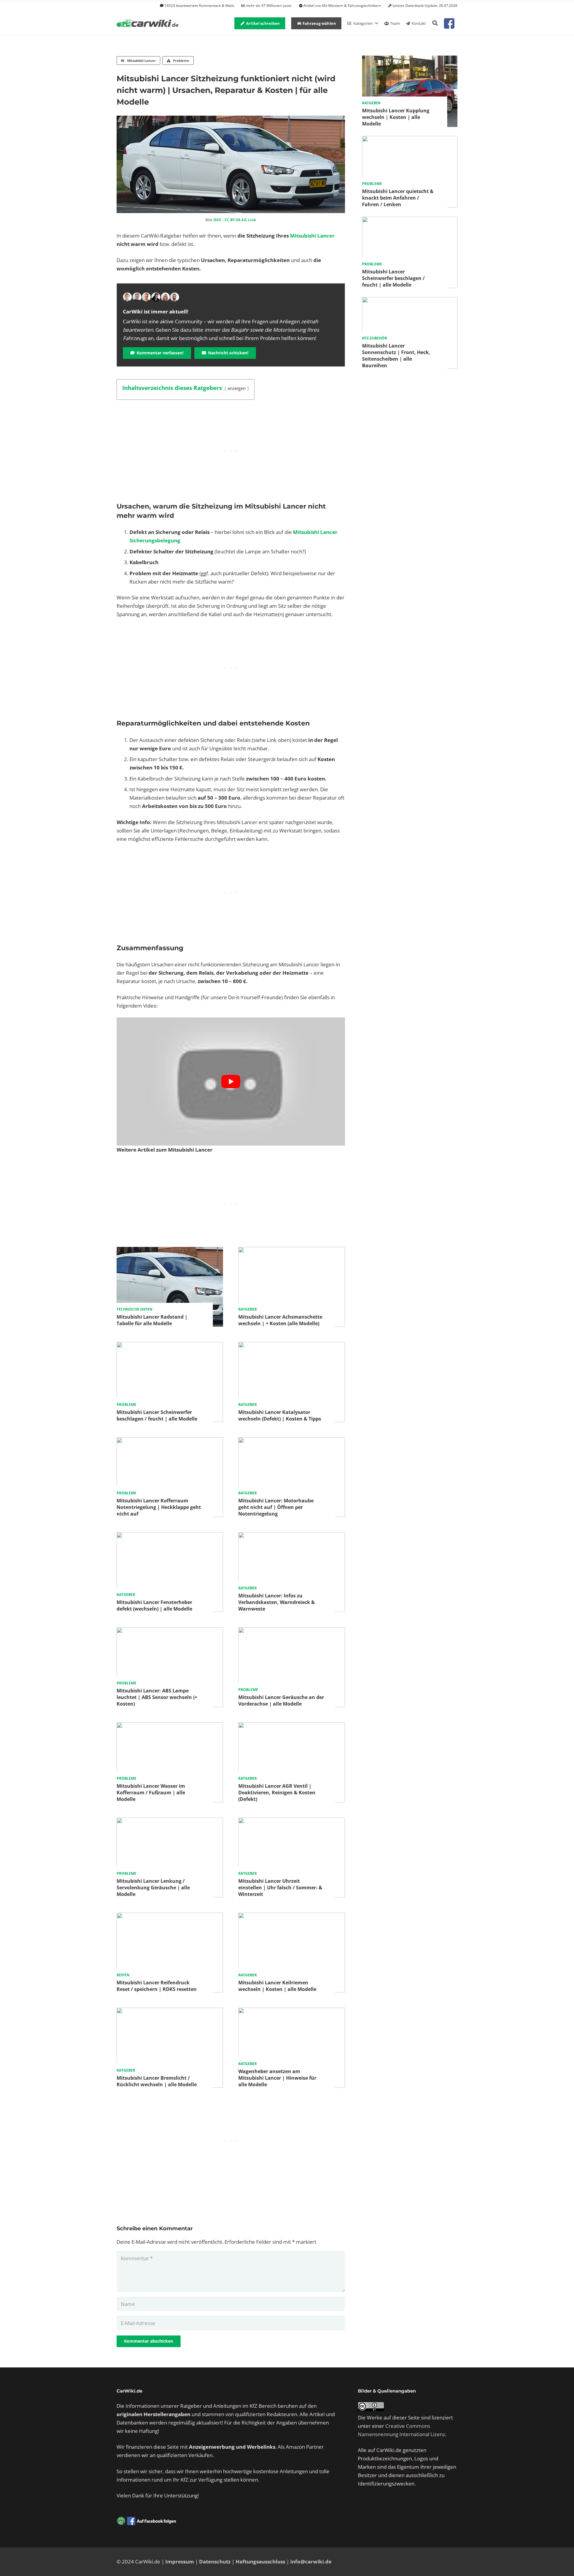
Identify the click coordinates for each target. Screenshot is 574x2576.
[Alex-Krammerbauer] (175, 297)
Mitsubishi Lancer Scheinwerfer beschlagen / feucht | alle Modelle (157, 1415)
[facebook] (449, 23)
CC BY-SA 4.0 (235, 220)
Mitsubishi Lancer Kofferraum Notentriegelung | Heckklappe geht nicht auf (159, 1507)
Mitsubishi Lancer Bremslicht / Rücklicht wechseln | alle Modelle (157, 2081)
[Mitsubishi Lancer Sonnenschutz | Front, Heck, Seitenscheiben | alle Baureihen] (410, 301)
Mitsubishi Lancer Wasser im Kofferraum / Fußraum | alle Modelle (151, 1793)
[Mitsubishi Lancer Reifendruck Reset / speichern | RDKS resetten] (170, 1917)
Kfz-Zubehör (375, 338)
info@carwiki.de (311, 2562)
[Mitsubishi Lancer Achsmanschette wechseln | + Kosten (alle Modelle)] (291, 1251)
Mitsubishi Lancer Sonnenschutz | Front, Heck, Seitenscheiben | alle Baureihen (396, 356)
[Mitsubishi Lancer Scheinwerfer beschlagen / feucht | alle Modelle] (170, 1346)
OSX (217, 220)
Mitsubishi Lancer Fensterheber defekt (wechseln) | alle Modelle (154, 1605)
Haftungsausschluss (260, 2562)
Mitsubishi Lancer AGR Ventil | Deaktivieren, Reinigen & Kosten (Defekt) (277, 1793)
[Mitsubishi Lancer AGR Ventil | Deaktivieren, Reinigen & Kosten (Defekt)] (291, 1726)
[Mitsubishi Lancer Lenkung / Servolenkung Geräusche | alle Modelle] (170, 1822)
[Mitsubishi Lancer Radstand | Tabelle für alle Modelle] (170, 1251)
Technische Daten (135, 1309)
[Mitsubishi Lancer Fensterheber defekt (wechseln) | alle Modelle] (170, 1536)
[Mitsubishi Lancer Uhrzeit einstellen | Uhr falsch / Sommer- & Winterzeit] (291, 1822)
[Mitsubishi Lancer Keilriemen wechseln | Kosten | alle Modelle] (291, 1917)
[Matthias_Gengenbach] (127, 297)
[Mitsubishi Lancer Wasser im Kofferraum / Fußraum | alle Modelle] (170, 1726)
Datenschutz (215, 2562)
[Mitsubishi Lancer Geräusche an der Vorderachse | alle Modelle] (291, 1631)
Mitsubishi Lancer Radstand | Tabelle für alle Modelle (152, 1320)
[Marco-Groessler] (156, 297)
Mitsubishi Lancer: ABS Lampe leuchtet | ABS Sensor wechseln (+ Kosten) (157, 1697)
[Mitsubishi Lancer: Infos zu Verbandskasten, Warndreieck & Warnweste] (291, 1536)
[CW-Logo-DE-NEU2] (148, 23)
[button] (435, 23)
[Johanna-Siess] (165, 297)
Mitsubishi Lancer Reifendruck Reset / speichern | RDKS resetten (157, 1986)
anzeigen (237, 388)
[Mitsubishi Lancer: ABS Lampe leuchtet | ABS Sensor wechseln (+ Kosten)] (170, 1631)
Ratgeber (248, 1309)
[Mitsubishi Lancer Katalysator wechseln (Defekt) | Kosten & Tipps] (291, 1346)
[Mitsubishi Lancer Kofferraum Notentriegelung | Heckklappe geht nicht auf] (170, 1441)
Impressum (180, 2562)
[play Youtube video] (231, 1082)
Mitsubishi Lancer (312, 236)
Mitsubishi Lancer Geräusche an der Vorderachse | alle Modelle (281, 1701)
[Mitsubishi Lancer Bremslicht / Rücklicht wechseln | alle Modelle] (170, 2012)
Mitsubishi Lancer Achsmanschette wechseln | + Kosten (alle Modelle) (280, 1320)
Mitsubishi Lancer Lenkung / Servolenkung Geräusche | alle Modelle (153, 1888)
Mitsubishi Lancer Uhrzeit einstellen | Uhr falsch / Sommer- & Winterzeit (280, 1888)
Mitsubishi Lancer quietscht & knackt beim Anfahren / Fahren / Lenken (398, 198)
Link (252, 220)
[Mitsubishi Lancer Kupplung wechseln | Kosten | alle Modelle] (410, 60)
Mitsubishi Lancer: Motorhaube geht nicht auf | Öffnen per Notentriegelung (276, 1507)
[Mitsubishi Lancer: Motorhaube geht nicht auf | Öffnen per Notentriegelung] (291, 1441)
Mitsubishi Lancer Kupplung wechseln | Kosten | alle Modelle (396, 117)
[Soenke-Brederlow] (137, 297)
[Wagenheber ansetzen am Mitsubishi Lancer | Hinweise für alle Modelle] (291, 2012)
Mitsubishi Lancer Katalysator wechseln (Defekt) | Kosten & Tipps (280, 1415)
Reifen (123, 1975)
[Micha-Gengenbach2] (146, 297)
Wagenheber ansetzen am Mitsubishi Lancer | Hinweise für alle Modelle (277, 2078)
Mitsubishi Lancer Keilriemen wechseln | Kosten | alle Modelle (277, 1986)
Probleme (126, 1405)
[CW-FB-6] (146, 2521)
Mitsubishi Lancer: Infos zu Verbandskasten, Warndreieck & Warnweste (277, 1602)
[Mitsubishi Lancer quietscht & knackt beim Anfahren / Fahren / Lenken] (410, 140)
